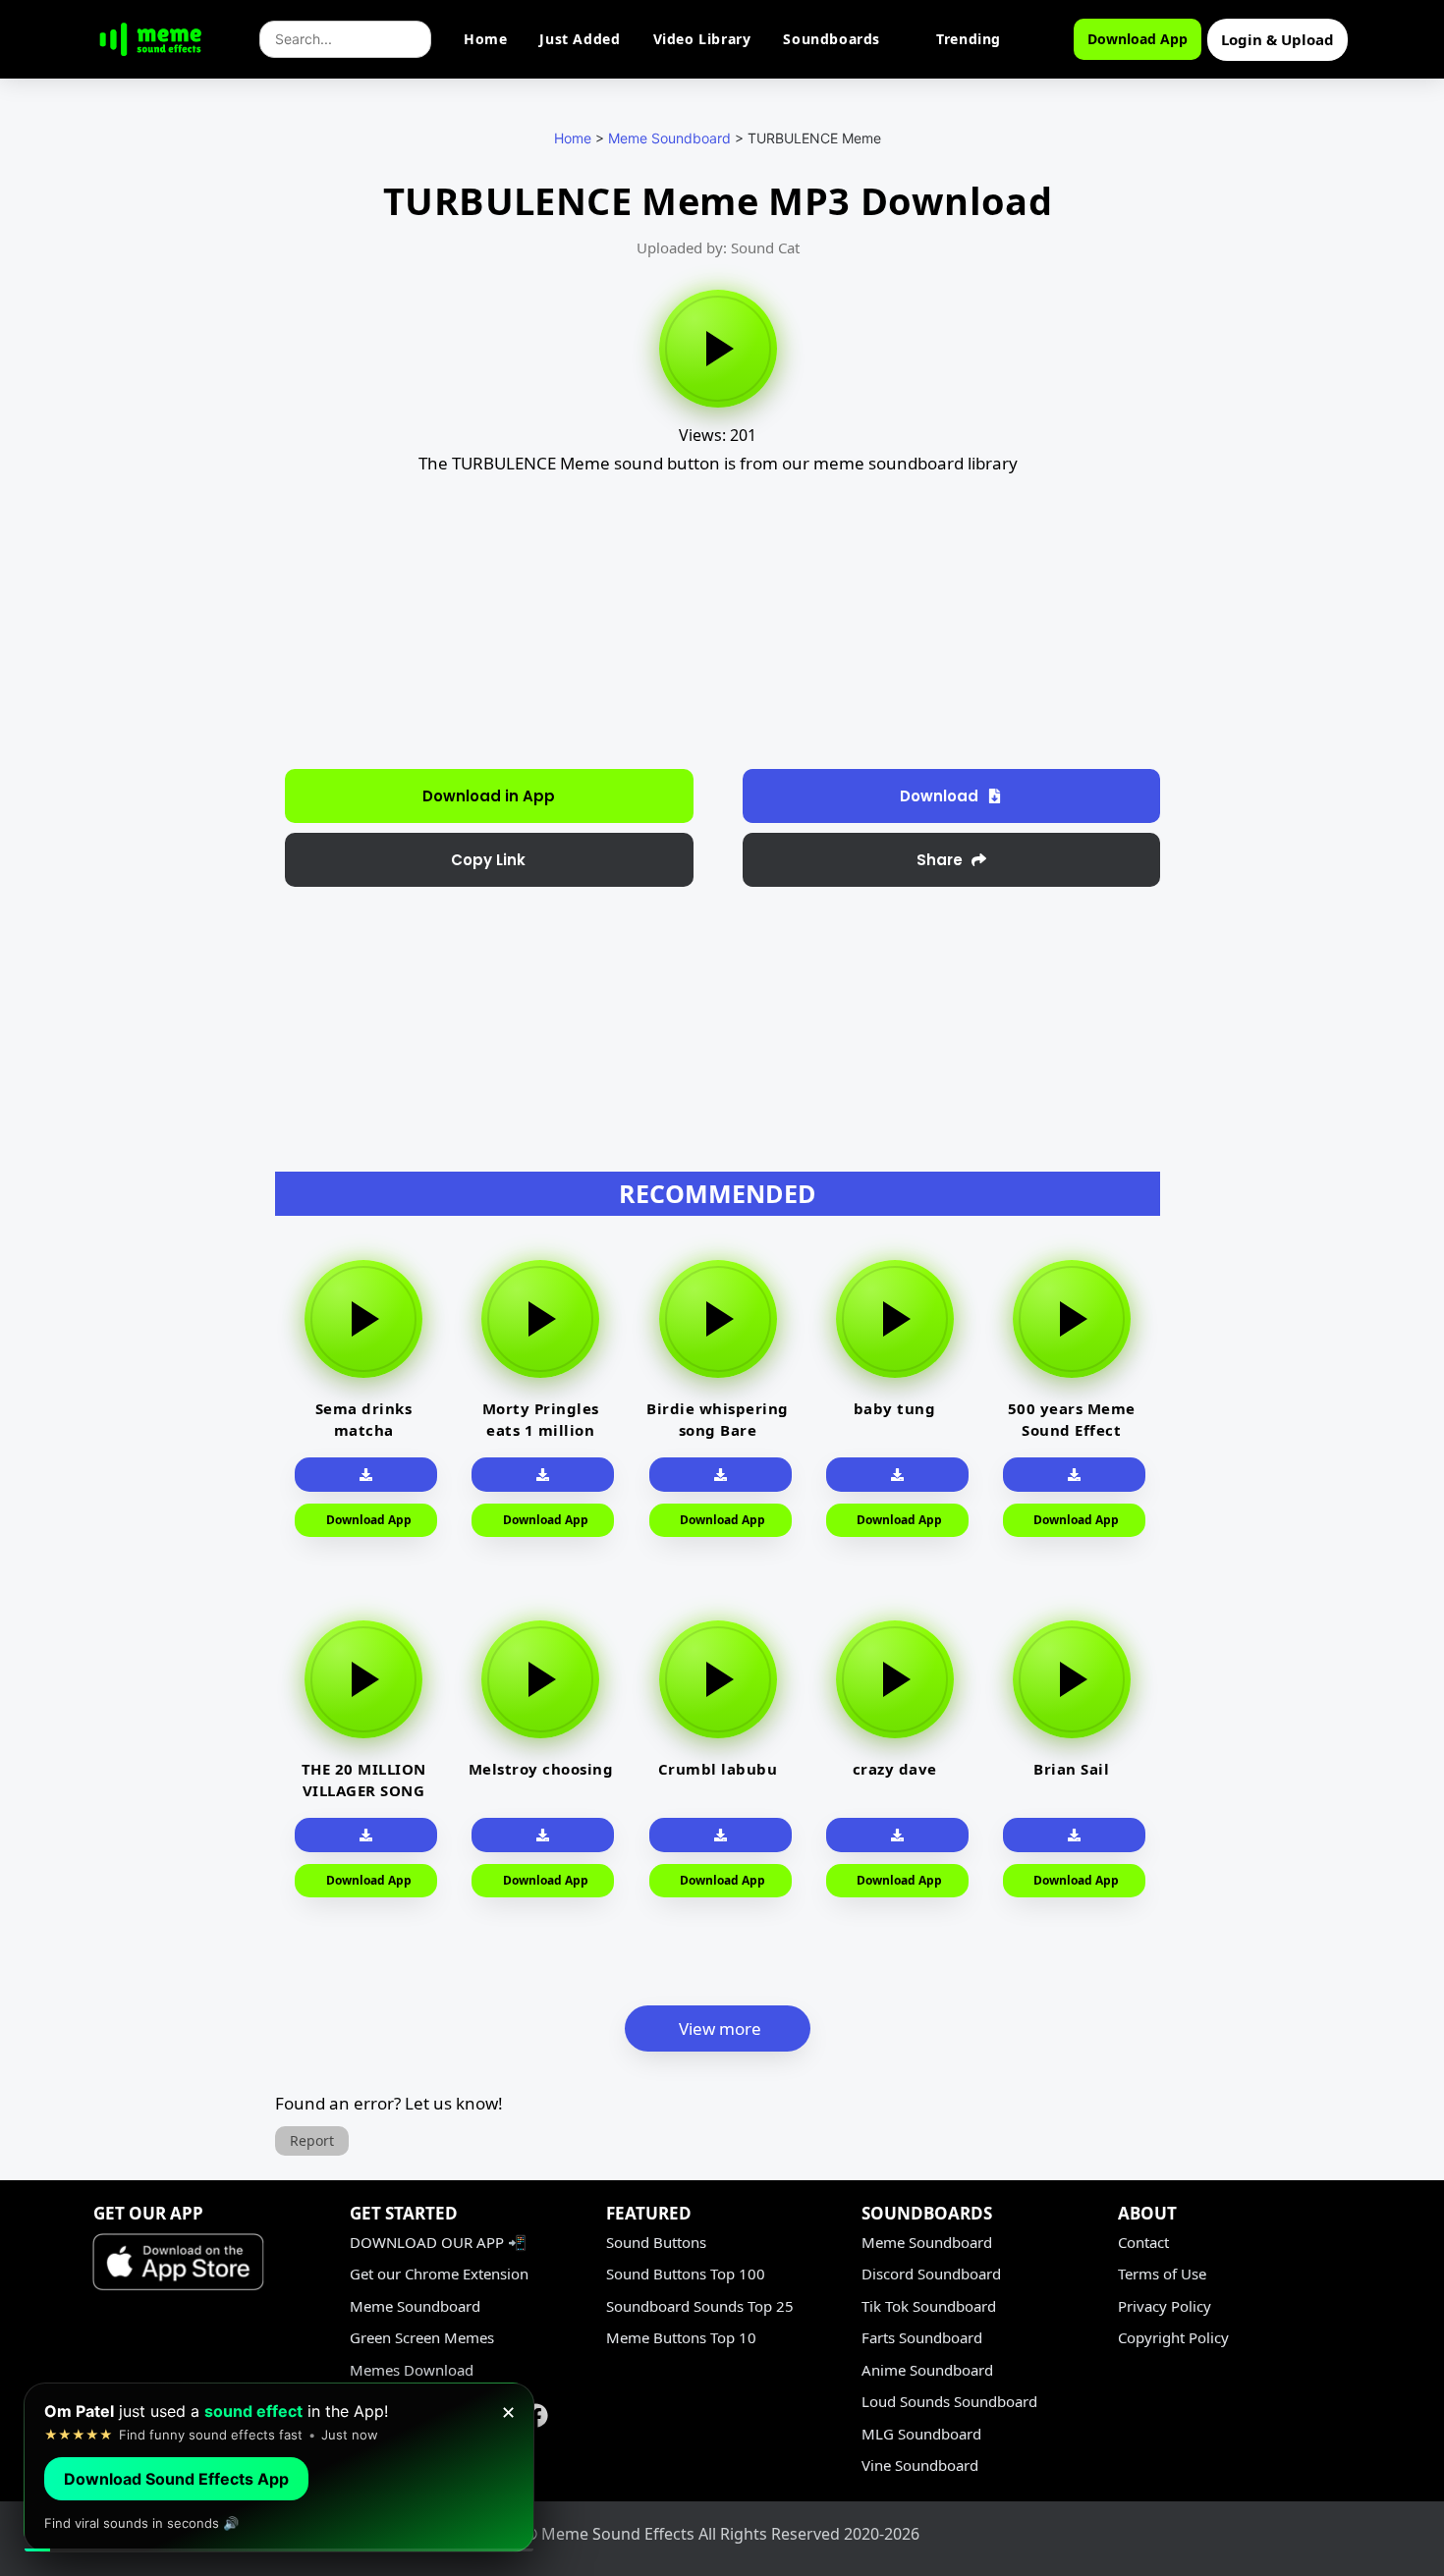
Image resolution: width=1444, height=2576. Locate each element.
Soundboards (832, 39)
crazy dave (895, 1769)
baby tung (895, 1408)
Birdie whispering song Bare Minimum (718, 1430)
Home (485, 39)
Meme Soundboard (669, 138)
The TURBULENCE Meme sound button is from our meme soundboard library (718, 463)
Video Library (702, 39)
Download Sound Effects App (176, 2479)
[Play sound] (718, 349)
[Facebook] (536, 2415)
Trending (969, 39)
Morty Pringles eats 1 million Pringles (541, 1430)
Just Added (580, 39)
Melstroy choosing (541, 1769)
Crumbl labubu (718, 1769)
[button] (952, 796)
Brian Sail (1071, 1769)
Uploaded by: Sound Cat (718, 247)
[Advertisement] (169, 501)
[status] (279, 2467)
